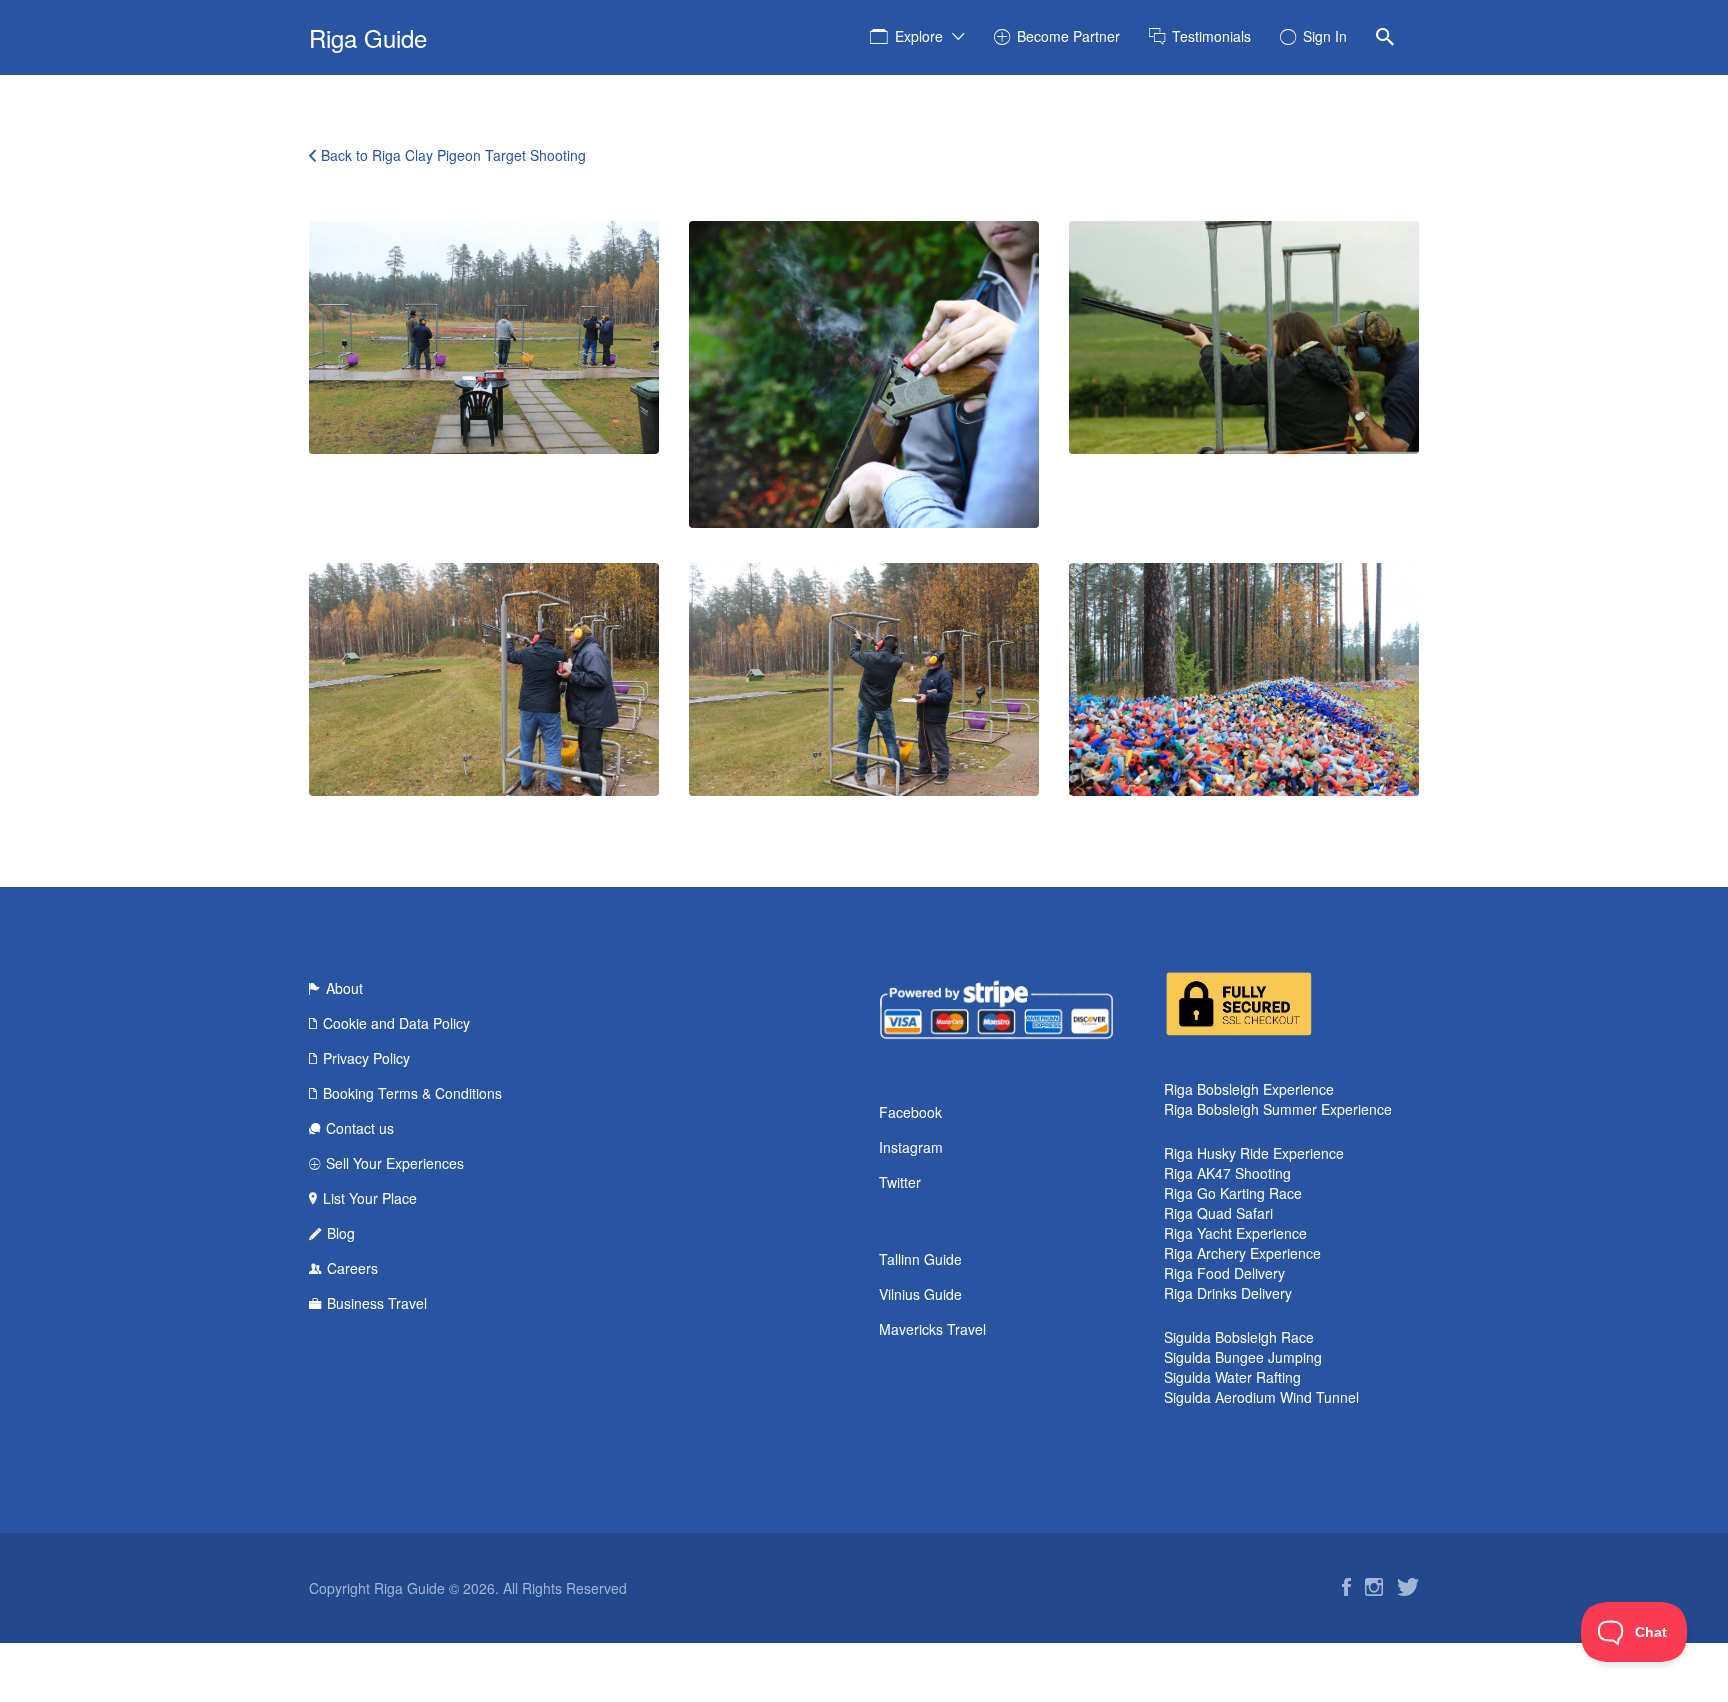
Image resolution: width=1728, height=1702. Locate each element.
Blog (341, 1233)
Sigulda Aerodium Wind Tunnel (1261, 1397)
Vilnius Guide (920, 1294)
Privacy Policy (366, 1058)
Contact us (360, 1128)
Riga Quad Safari (1218, 1213)
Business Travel (377, 1303)
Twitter (900, 1182)
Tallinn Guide (920, 1259)
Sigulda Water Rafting (1232, 1377)
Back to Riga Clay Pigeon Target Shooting (453, 155)
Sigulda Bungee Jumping (1243, 1357)
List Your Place (370, 1198)
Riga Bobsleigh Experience (1249, 1089)
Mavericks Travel (932, 1329)
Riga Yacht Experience (1235, 1233)
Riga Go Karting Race (1233, 1193)
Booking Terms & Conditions (412, 1093)
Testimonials (1211, 36)
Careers (352, 1268)
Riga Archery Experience (1242, 1253)
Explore (919, 36)
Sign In (1325, 36)
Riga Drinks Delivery (1228, 1293)
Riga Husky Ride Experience (1254, 1153)
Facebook (910, 1112)
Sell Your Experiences (395, 1163)
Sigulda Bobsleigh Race (1239, 1337)
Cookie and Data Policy (396, 1023)
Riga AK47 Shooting (1227, 1173)
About (344, 988)
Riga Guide (368, 37)
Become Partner (1068, 36)
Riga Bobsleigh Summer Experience (1278, 1109)
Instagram (911, 1147)
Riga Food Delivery (1224, 1273)
